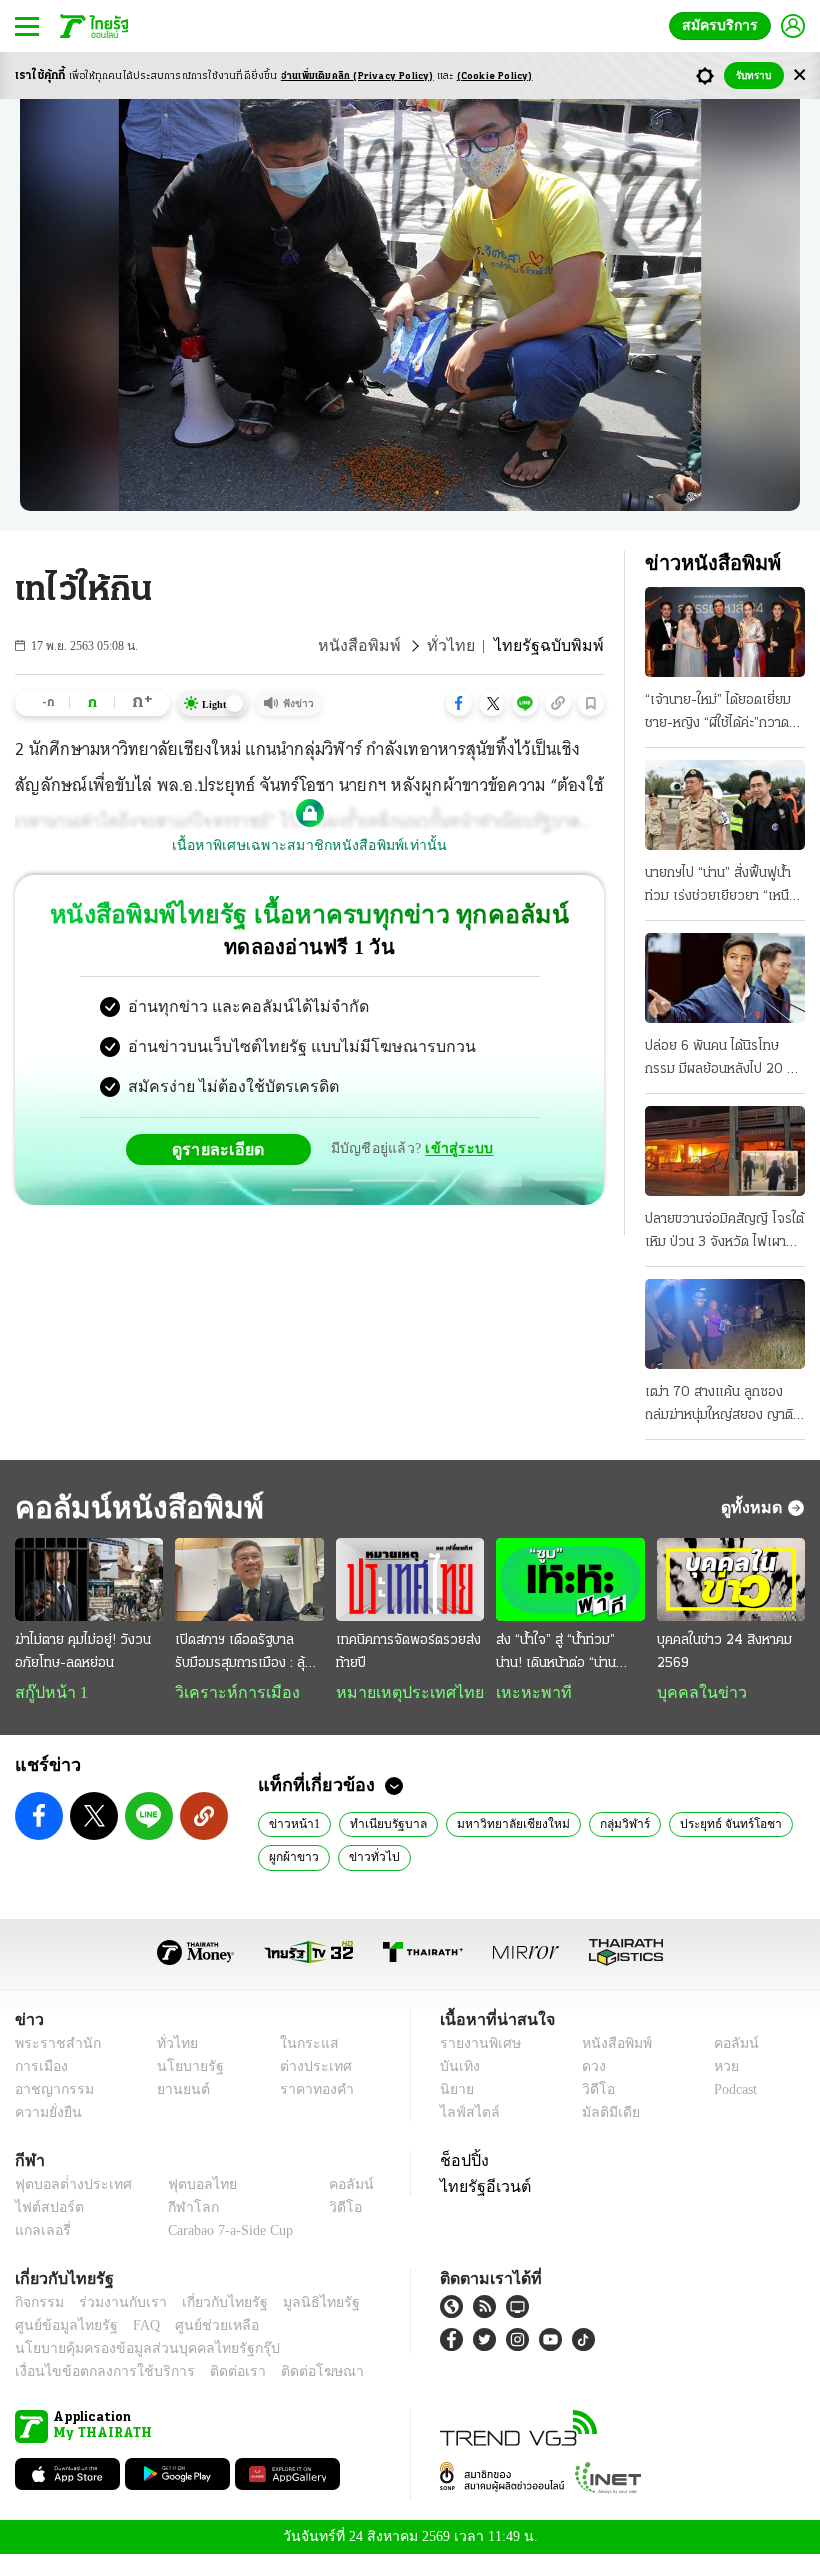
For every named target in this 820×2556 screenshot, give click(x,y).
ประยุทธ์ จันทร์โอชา (701, 1825)
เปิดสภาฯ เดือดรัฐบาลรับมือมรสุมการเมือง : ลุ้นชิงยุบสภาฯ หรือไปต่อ (244, 1654)
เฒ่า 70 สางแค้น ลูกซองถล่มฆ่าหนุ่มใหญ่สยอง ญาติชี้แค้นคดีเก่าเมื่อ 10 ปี (723, 1406)
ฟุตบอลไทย (186, 2186)
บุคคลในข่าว (694, 1693)
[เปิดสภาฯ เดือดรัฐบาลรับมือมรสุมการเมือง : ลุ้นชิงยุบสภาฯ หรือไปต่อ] (249, 1579)
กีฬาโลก (177, 2209)
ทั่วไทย (467, 646)
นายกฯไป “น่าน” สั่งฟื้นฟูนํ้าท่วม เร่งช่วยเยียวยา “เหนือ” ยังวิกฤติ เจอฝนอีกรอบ (723, 887)
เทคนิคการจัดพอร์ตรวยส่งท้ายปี (408, 1652)
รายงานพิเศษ (477, 2045)
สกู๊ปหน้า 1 (48, 1693)
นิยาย (455, 2091)
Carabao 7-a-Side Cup (226, 2232)
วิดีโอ (592, 2091)
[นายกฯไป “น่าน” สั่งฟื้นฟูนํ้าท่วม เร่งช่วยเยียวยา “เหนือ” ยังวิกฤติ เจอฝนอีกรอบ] (725, 805)
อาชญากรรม (50, 2091)
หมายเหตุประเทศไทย (400, 1693)
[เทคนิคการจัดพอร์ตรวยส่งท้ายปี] (410, 1579)
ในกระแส (302, 2045)
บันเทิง (457, 2068)
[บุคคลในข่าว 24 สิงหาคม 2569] (731, 1579)
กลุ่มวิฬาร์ (600, 1825)
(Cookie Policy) (495, 76)
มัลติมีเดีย (603, 2114)
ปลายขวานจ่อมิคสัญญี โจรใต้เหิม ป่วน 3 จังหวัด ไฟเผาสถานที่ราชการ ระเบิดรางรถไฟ (724, 1233)
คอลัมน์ (726, 2045)
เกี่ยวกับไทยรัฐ (210, 2304)
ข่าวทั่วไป (368, 1858)
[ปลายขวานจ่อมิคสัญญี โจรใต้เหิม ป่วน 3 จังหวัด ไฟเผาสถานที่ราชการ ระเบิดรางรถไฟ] (725, 1151)
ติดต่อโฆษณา (289, 2373)
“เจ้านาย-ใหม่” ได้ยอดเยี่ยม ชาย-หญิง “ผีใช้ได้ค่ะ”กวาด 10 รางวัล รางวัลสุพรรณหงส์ (718, 714)
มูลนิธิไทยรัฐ (299, 2304)
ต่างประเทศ (309, 2068)
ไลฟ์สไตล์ (465, 2114)
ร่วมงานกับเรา (115, 2304)
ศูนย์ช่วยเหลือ (197, 2327)
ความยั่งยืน (46, 2114)
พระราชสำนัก (51, 2045)
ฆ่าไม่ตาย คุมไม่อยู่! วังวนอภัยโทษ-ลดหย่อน (83, 1652)
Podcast (731, 2091)
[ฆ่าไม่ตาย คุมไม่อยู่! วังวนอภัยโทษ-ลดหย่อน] (89, 1579)
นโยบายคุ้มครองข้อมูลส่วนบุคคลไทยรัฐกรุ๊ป (133, 2350)
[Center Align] (799, 75)
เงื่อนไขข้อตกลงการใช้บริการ (93, 2373)
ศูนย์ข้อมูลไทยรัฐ (60, 2327)
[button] (459, 703)
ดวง (589, 2068)
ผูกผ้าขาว (293, 1858)
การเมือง (39, 2068)
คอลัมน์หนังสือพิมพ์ (133, 1507)
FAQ (133, 2327)
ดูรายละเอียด (226, 1149)
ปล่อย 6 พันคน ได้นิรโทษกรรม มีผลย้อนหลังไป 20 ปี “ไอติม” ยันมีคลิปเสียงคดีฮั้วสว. (720, 1060)
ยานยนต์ (176, 2091)
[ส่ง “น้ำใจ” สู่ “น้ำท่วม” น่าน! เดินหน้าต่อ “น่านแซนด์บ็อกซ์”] (570, 1579)
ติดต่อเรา (211, 2373)
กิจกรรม (38, 2304)
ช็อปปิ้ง (461, 2162)
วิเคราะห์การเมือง (230, 1693)
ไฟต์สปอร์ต (45, 2209)
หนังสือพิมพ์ (384, 646)
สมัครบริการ (724, 25)
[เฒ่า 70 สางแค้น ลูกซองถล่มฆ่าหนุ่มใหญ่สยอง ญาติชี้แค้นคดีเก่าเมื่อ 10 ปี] (725, 1324)
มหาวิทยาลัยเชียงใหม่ (495, 1825)
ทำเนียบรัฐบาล (379, 1825)
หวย (718, 2068)
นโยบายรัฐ (182, 2068)
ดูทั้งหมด (754, 1507)
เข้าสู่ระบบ (456, 1148)
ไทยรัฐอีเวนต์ (480, 2188)
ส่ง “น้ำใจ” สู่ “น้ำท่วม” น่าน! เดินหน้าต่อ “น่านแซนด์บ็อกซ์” (556, 1654)
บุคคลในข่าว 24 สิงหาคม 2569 (724, 1652)
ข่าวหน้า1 (291, 1825)
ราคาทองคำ (311, 2091)
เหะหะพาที (527, 1693)
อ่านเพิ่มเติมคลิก (357, 76)
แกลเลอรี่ (40, 2232)
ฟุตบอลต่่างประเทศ (66, 2186)
